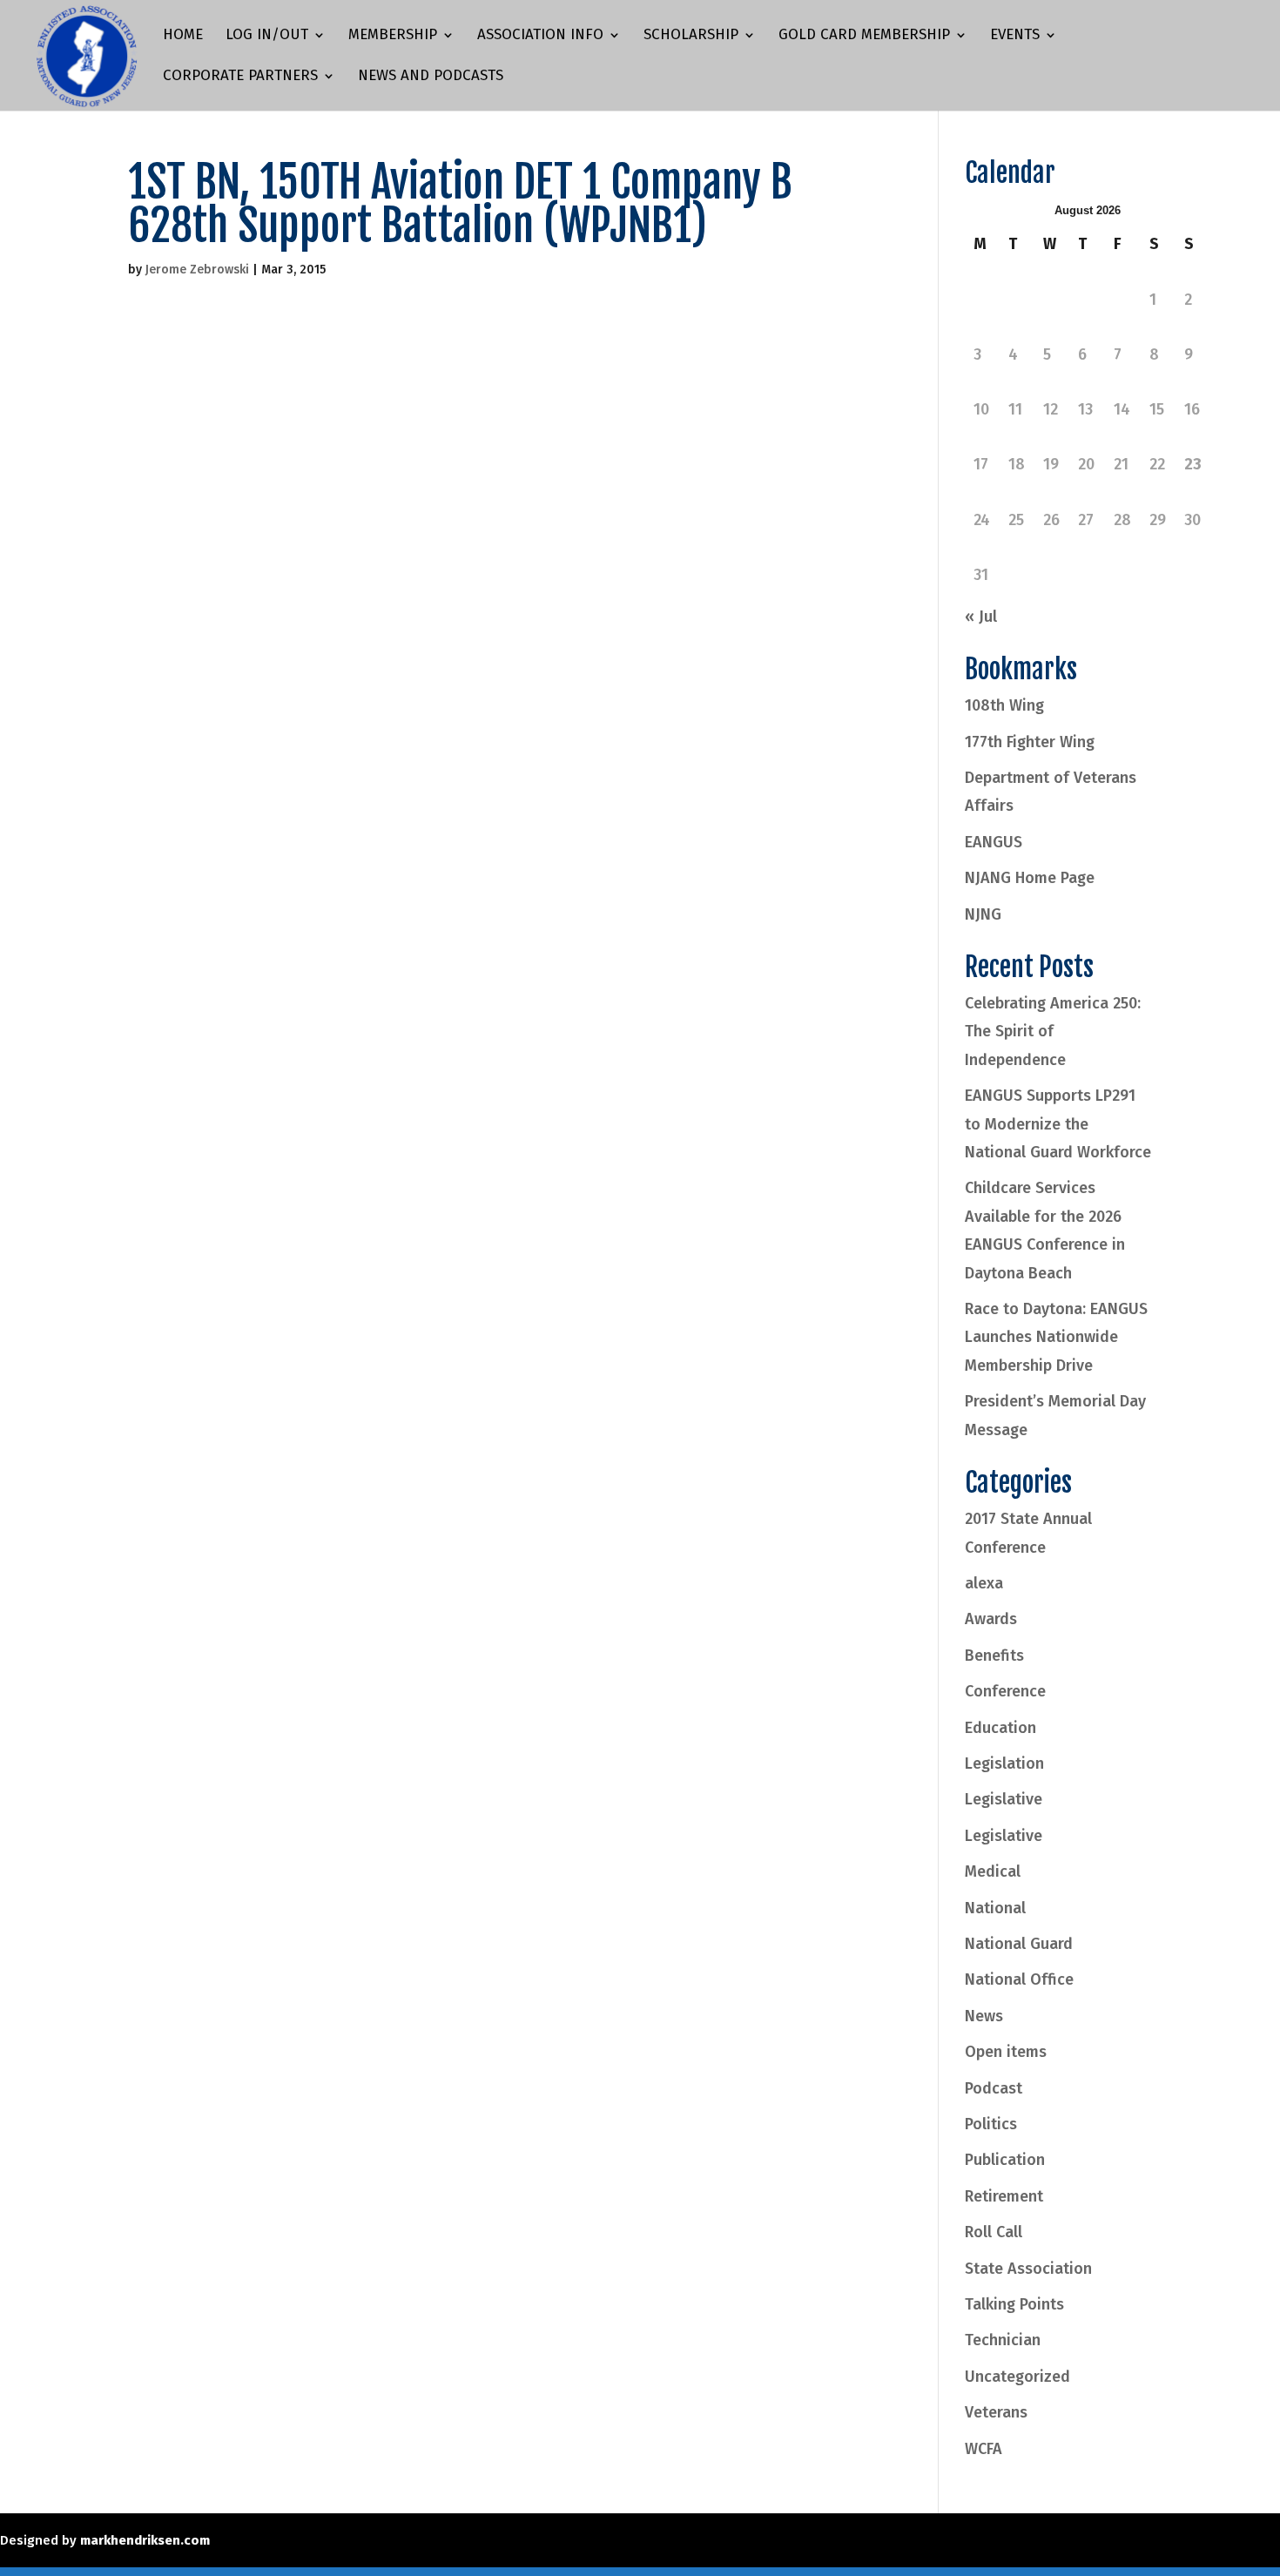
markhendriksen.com (145, 2540)
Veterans (996, 2412)
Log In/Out (267, 36)
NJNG (983, 914)
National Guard (1019, 1944)
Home (183, 36)
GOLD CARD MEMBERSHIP (864, 36)
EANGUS (994, 842)
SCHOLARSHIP (691, 36)
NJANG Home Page (1030, 878)
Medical (993, 1871)
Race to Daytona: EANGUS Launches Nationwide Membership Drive (1056, 1337)
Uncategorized (1017, 2377)
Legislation (1004, 1763)
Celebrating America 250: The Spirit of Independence (1053, 1032)
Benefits (994, 1656)
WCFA (984, 2449)
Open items (1006, 2052)
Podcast (994, 2088)
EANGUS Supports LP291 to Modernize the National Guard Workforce (1058, 1124)
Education (1000, 1728)
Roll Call (994, 2232)
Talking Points (1014, 2304)
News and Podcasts (431, 77)
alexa (984, 1583)
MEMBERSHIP (393, 36)
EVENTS (1015, 36)
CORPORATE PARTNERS (240, 77)
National (995, 1908)
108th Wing (1004, 705)
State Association (1028, 2269)
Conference (1005, 1691)
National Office (1019, 1979)
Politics (991, 2124)
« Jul (981, 617)
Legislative (1004, 1799)
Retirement (1004, 2196)
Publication (1005, 2160)
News (984, 2016)
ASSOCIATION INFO (540, 36)
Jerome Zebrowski (197, 270)
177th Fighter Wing (1030, 742)
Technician (1003, 2340)
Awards (991, 1619)
